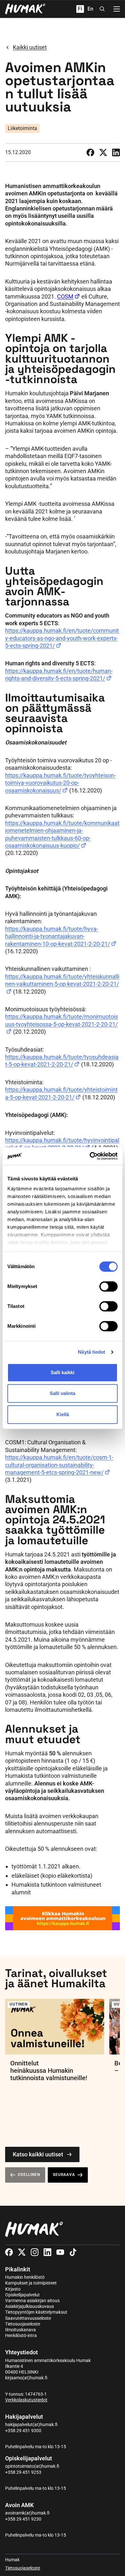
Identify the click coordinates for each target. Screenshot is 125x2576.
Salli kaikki (63, 1372)
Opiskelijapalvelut (22, 2295)
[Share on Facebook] (90, 152)
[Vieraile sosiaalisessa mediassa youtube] (60, 2252)
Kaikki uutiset (30, 47)
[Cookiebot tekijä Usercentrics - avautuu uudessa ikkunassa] (90, 1156)
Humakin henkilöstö (25, 2277)
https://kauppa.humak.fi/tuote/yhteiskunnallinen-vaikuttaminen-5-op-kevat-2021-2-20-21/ (62, 980)
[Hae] (102, 9)
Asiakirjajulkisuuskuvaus (29, 2306)
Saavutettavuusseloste (28, 2318)
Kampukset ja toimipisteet (31, 2283)
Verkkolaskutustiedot (26, 2400)
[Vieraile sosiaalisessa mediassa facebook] (9, 2252)
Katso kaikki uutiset (38, 2154)
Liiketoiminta (22, 128)
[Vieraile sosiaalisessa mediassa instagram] (35, 2252)
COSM (65, 296)
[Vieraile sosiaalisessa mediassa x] (22, 2252)
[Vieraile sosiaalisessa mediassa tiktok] (73, 2252)
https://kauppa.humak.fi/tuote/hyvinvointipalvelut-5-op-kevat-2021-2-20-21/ (62, 1144)
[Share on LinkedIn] (116, 152)
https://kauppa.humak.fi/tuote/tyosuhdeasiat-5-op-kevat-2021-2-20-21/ (62, 1061)
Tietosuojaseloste (23, 2324)
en (90, 9)
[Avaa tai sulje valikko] (117, 9)
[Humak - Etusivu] (25, 9)
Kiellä (63, 1414)
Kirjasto (13, 2289)
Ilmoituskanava (21, 2330)
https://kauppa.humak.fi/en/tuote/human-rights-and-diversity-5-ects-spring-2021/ (59, 675)
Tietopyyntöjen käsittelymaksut (36, 2312)
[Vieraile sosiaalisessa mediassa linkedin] (47, 2252)
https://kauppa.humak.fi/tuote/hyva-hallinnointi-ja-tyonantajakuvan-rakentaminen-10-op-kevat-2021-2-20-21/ (58, 936)
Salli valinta (63, 1393)
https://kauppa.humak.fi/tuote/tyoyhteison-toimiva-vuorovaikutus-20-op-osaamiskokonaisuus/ (60, 783)
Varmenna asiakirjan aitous (32, 2301)
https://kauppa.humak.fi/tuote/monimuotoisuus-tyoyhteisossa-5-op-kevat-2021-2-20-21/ (62, 1020)
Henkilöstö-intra (21, 2335)
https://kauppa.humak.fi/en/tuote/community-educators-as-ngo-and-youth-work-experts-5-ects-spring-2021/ (62, 638)
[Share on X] (103, 152)
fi (80, 9)
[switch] (108, 1286)
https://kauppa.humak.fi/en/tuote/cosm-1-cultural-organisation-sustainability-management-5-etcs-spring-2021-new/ (59, 1465)
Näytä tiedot (92, 1352)
